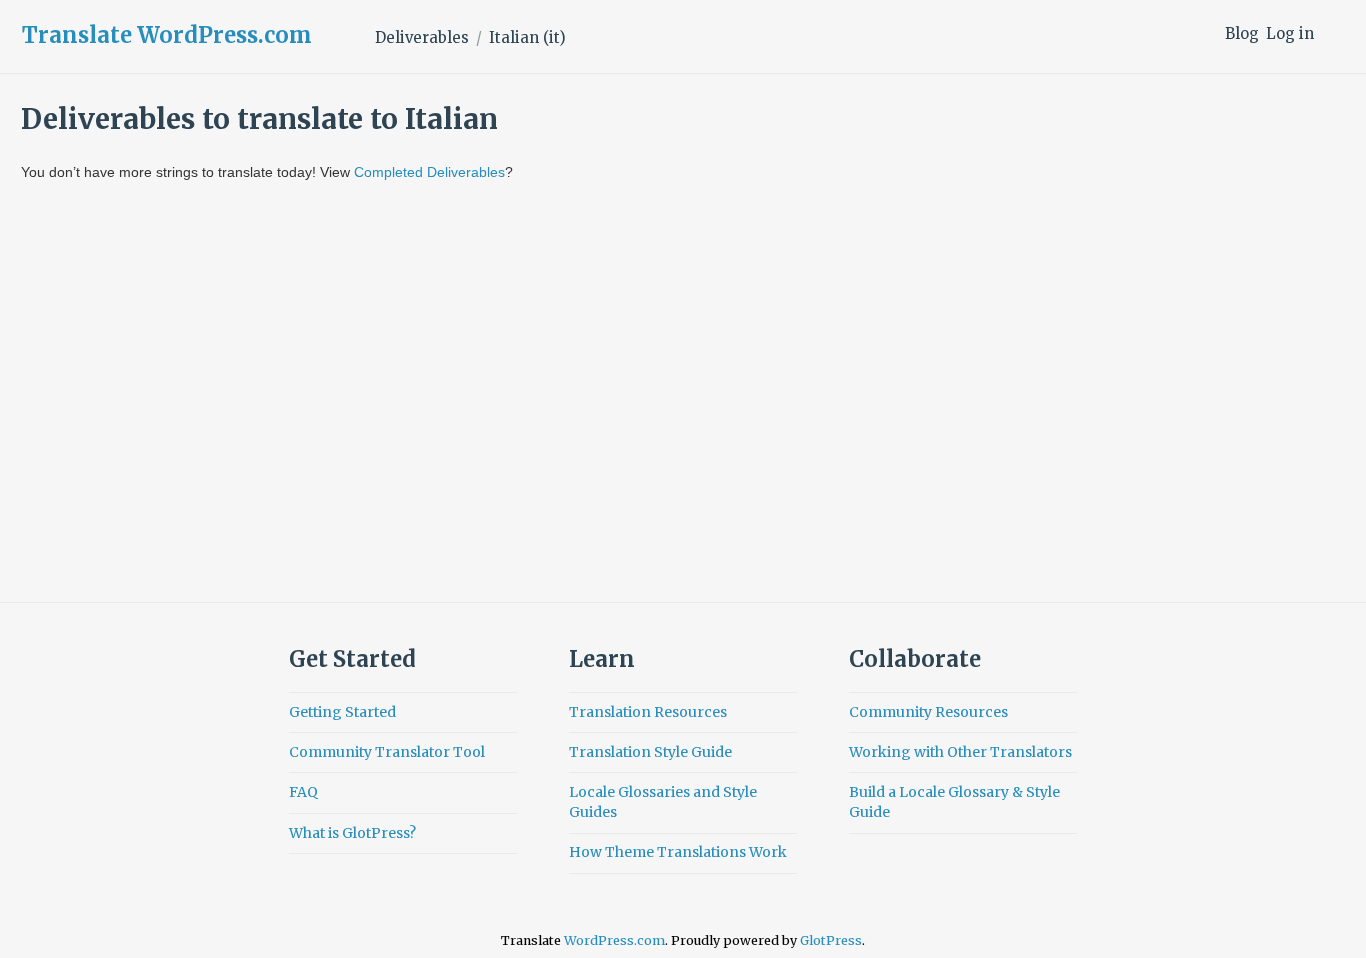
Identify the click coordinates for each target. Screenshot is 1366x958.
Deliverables (422, 37)
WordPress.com (614, 940)
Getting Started (342, 712)
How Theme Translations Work (678, 852)
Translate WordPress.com (167, 35)
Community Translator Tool (387, 752)
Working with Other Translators (960, 752)
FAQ (303, 792)
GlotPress (831, 940)
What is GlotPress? (352, 833)
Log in (1290, 33)
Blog (1242, 33)
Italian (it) (527, 37)
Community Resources (928, 712)
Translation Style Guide (650, 752)
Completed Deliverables (429, 172)
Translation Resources (648, 712)
